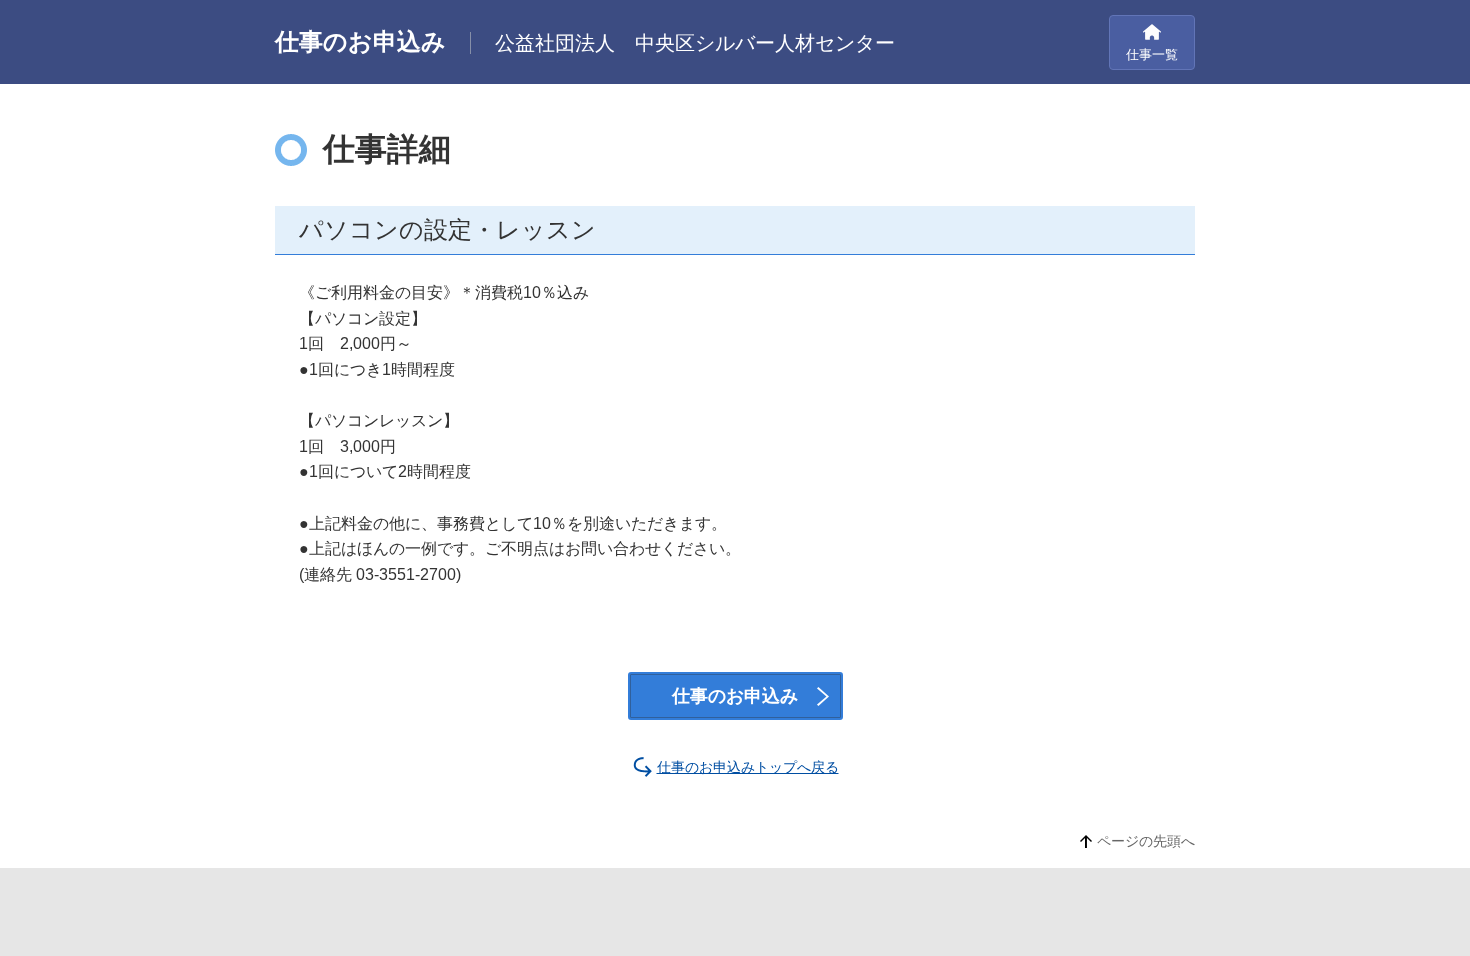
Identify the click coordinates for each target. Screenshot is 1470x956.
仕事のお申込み (735, 696)
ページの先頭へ (1146, 841)
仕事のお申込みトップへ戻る (748, 767)
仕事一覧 (1152, 54)
